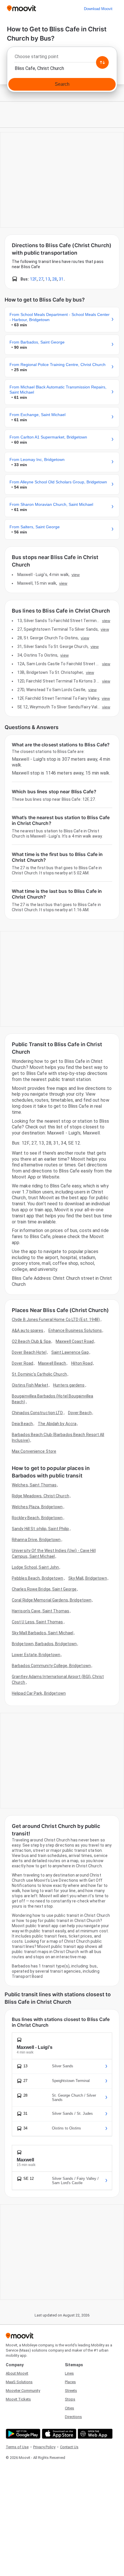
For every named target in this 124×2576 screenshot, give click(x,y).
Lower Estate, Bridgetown (36, 1655)
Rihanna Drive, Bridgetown (36, 1540)
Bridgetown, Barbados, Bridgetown (44, 1644)
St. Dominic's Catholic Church (39, 1374)
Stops (70, 2399)
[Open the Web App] (94, 2434)
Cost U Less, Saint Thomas (37, 1622)
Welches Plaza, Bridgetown (37, 1507)
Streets (71, 2391)
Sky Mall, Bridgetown (88, 1578)
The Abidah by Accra (57, 1424)
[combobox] (62, 58)
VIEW (76, 575)
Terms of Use (17, 2447)
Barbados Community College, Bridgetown (51, 1666)
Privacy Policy (44, 2447)
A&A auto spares (28, 1330)
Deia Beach (22, 1424)
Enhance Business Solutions (75, 1330)
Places (70, 2382)
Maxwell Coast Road (75, 1341)
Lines (69, 2373)
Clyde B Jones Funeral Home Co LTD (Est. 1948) (56, 1320)
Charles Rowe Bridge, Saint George (44, 1589)
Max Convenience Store (34, 1451)
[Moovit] (21, 9)
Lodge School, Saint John (35, 1567)
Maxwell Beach (52, 1363)
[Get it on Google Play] (22, 2434)
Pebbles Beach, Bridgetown (38, 1578)
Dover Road (22, 1363)
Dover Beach (80, 1413)
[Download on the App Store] (58, 2434)
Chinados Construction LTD (37, 1413)
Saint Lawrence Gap (70, 1352)
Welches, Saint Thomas (34, 1485)
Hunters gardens (69, 1385)
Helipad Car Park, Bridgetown (39, 1693)
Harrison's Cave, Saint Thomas (41, 1611)
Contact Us (69, 2447)
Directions (73, 2417)
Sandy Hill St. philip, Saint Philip (41, 1529)
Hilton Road (82, 1363)
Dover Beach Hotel (29, 1352)
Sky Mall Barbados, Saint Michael (43, 1633)
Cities (69, 2408)
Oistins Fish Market (30, 1385)
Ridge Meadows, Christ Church (41, 1496)
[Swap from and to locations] (102, 62)
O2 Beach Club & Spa (31, 1341)
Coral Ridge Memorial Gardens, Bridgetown (52, 1600)
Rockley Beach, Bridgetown (37, 1518)
